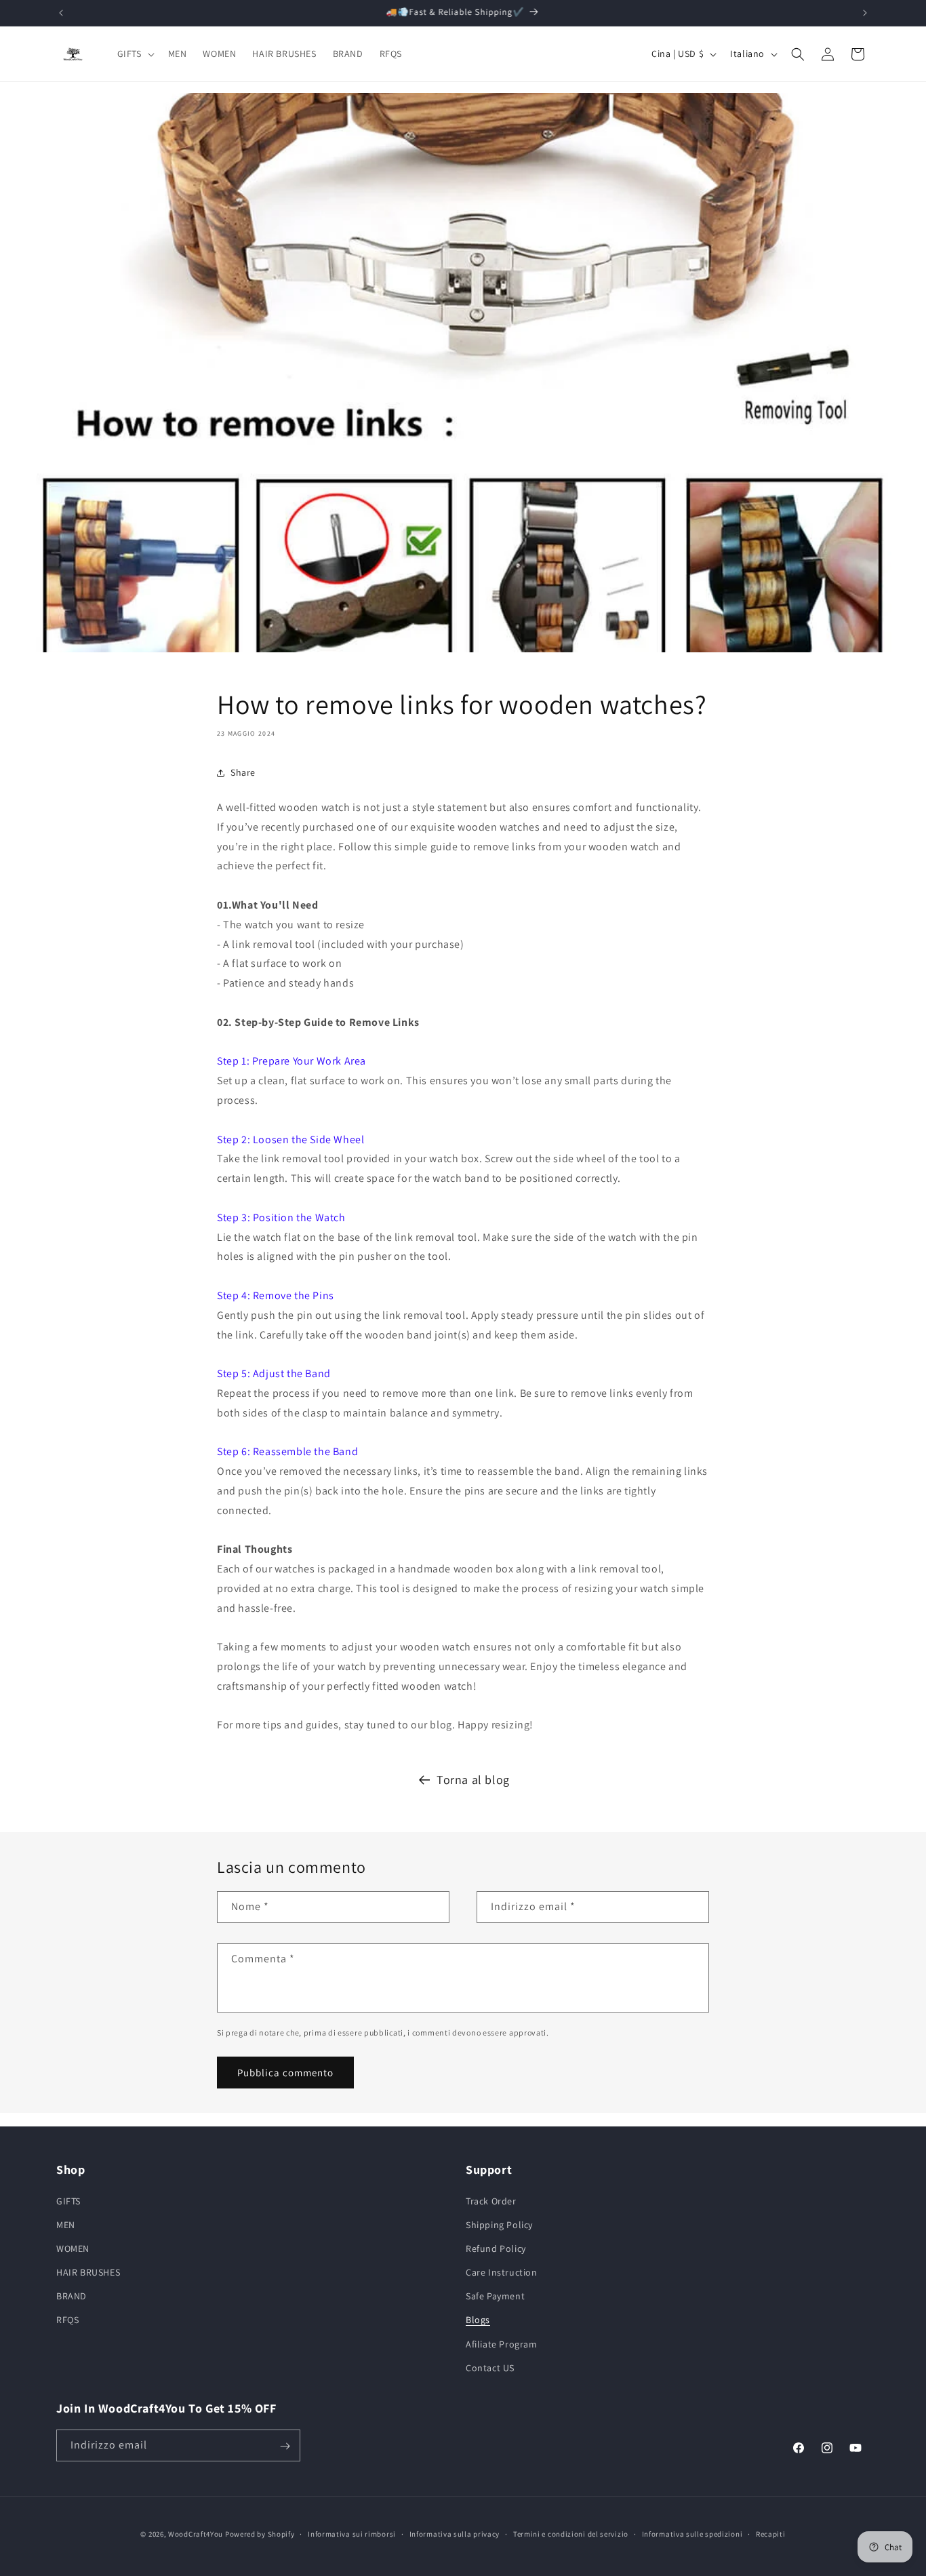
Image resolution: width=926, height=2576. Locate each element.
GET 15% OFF (463, 1363)
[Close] (650, 1176)
